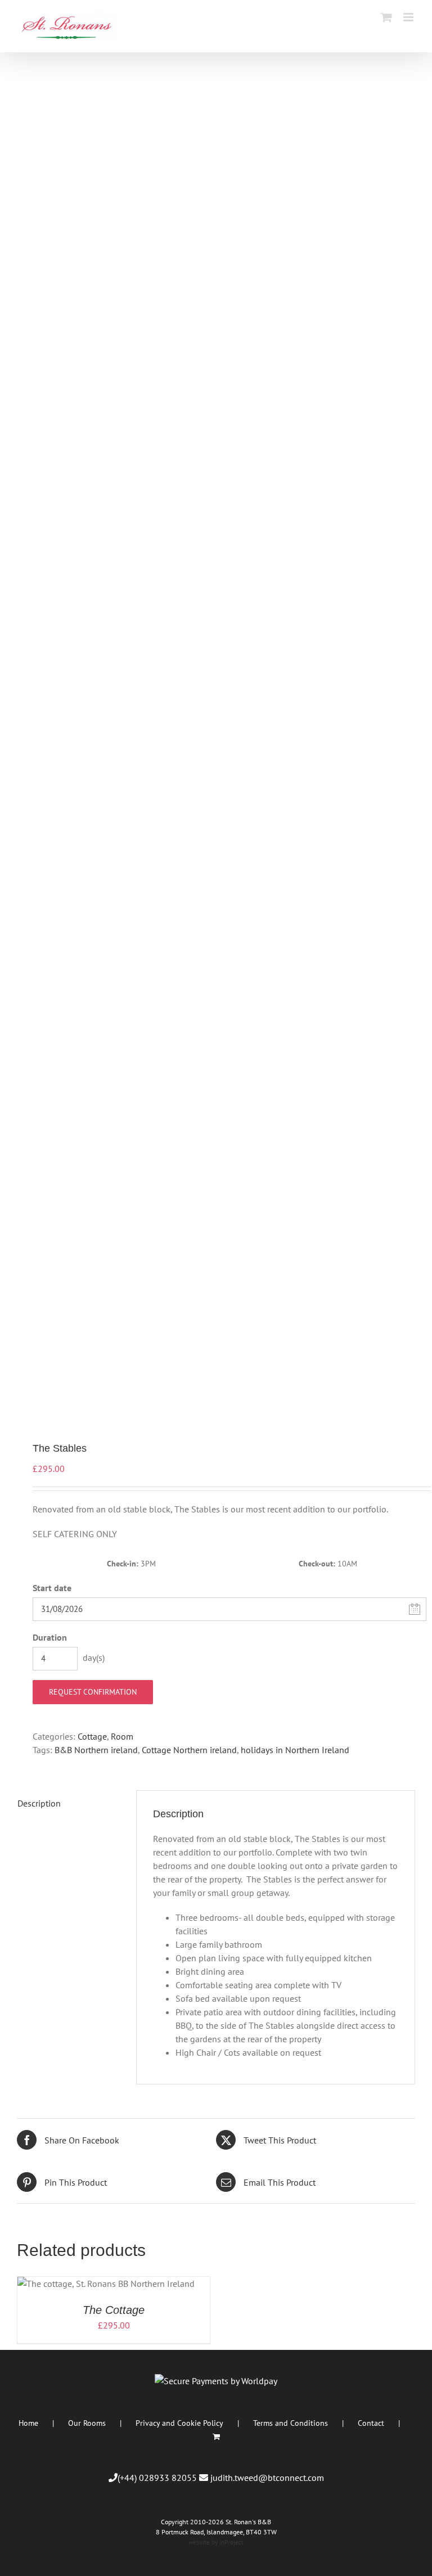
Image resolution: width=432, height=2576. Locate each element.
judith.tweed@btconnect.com (267, 2478)
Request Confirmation (93, 1692)
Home (28, 2423)
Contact (371, 2423)
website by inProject (216, 2542)
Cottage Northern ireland (189, 1750)
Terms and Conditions (291, 2423)
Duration (50, 1637)
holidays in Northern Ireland (295, 1750)
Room (122, 1736)
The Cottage (114, 2310)
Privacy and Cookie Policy (179, 2423)
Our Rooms (87, 2423)
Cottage (92, 1736)
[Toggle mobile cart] (386, 17)
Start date (52, 1588)
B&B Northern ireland (96, 1750)
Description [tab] (39, 1803)
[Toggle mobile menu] (409, 17)
